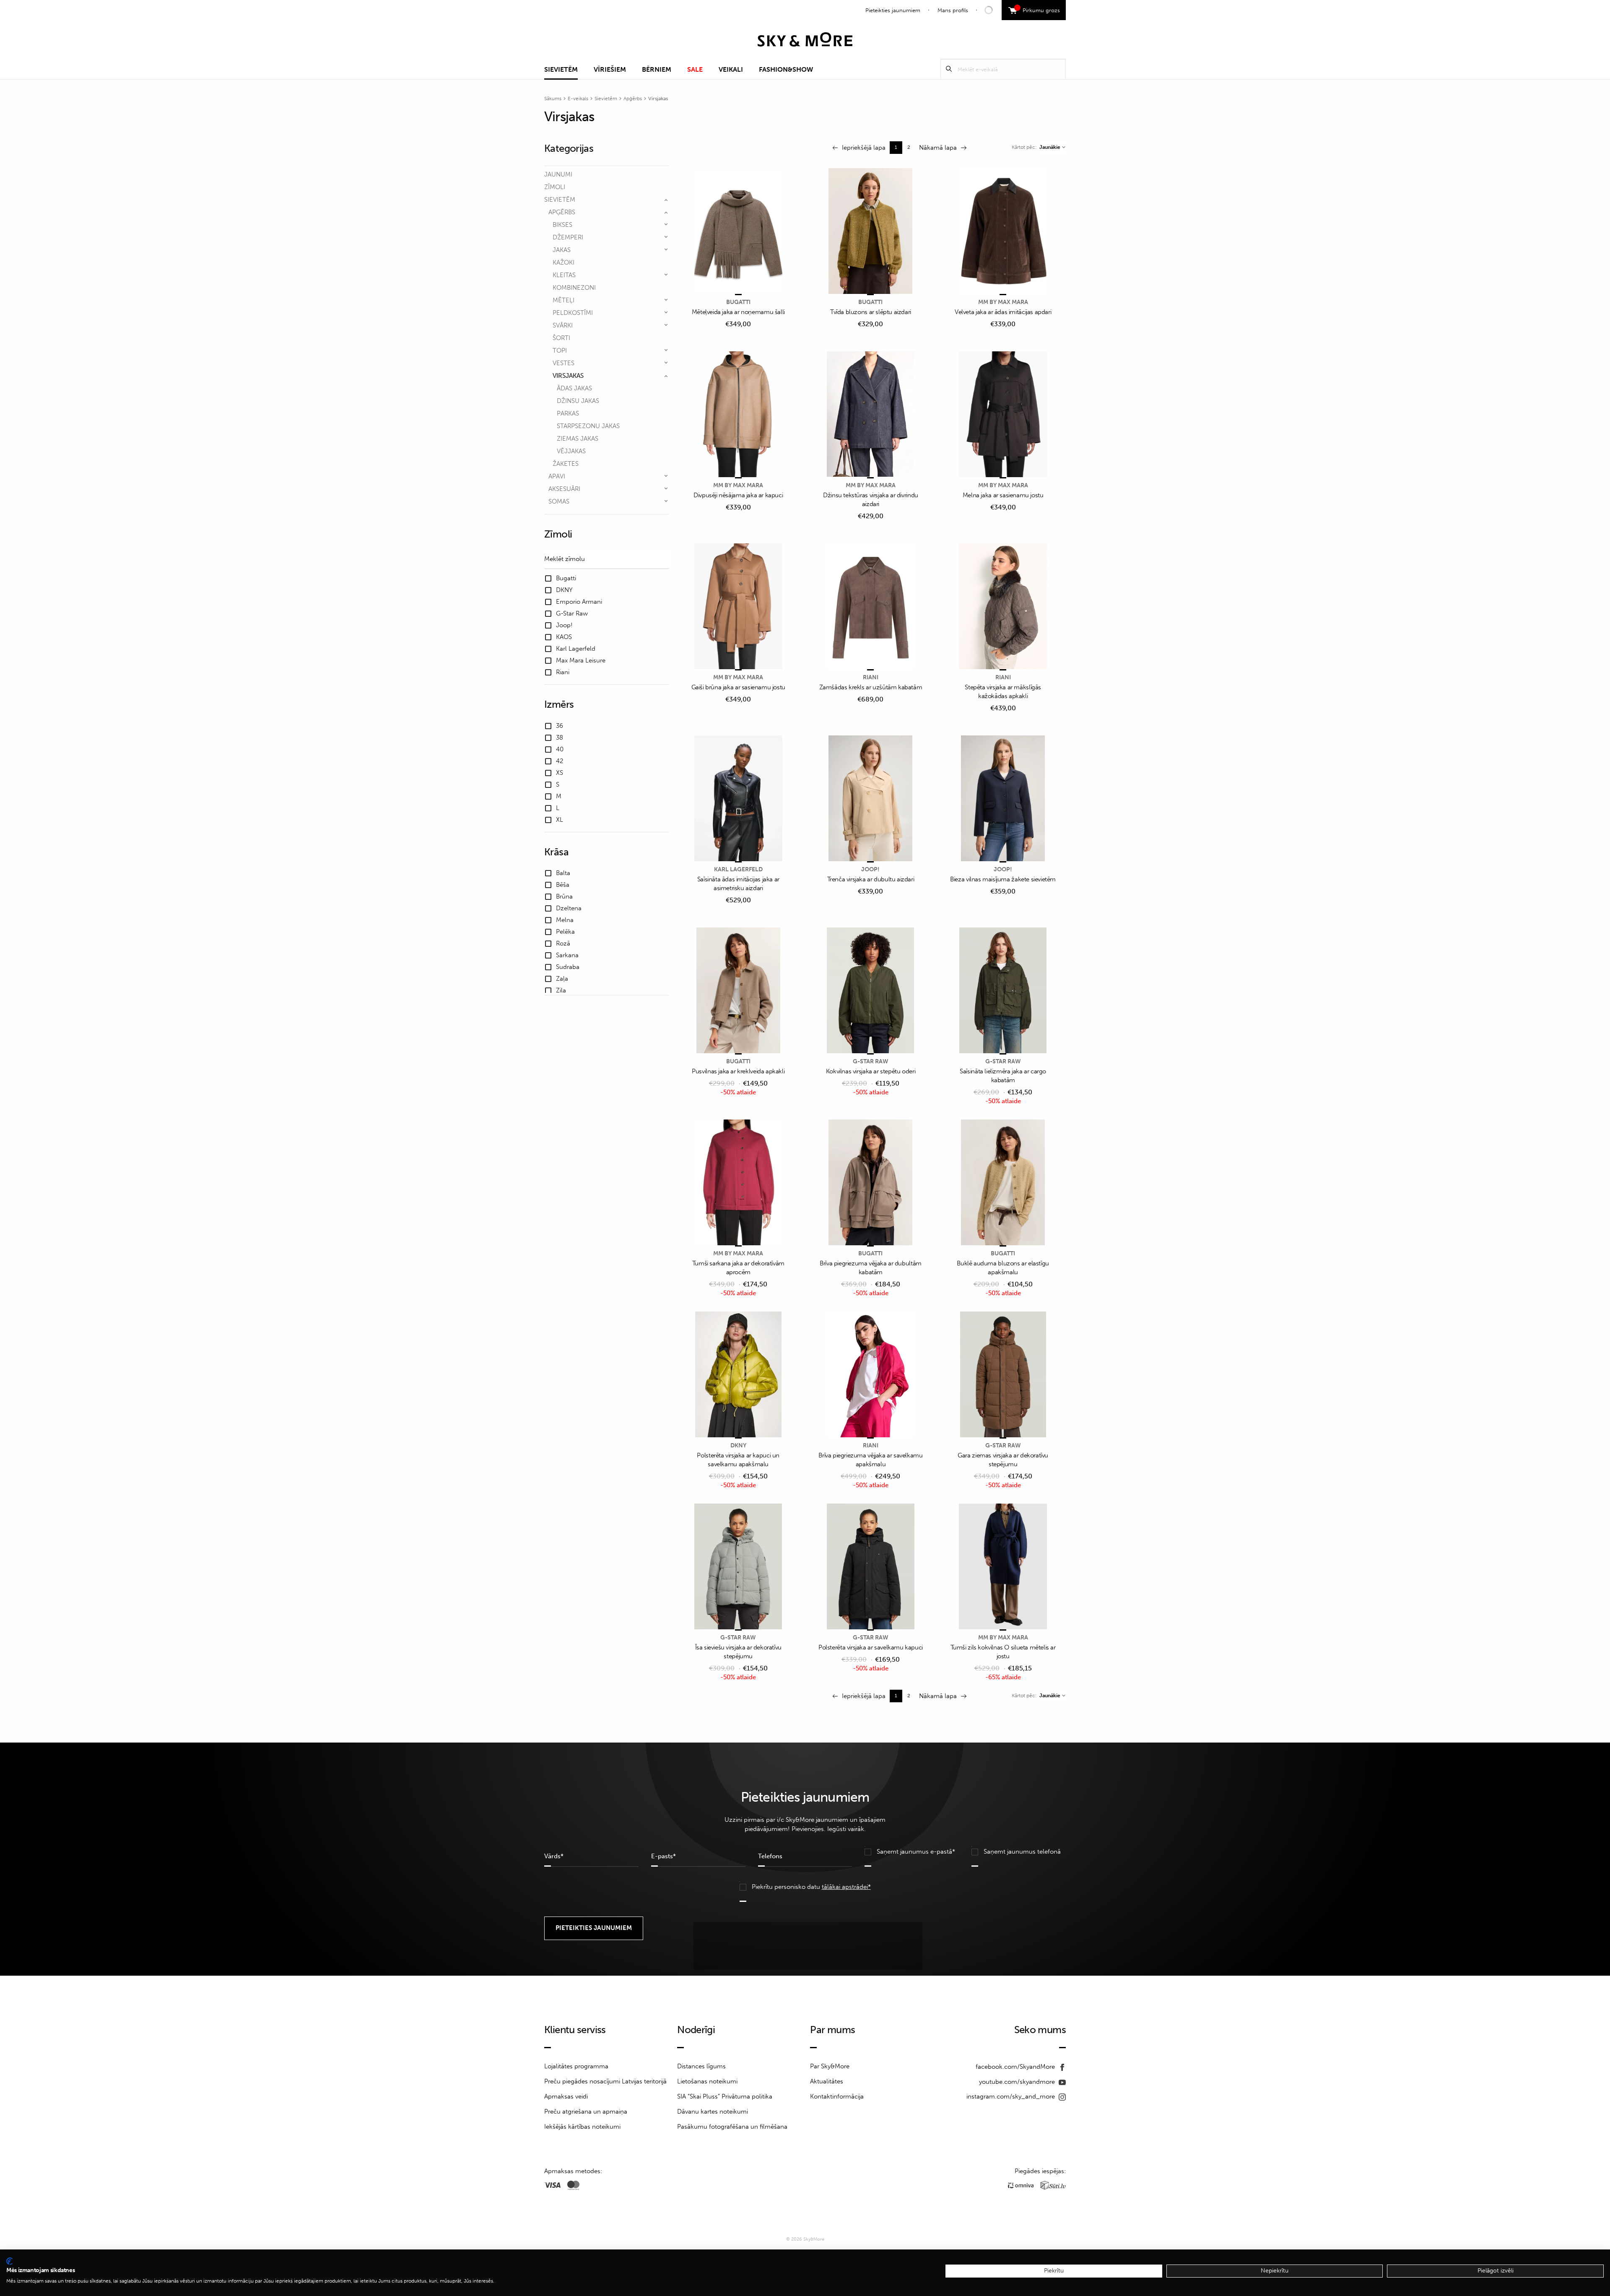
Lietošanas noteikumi (707, 2081)
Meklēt (949, 69)
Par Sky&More (830, 2066)
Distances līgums (701, 2066)
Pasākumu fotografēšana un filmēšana (732, 2127)
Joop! (870, 869)
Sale (695, 69)
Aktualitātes (827, 2081)
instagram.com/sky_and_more (1011, 2096)
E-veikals (578, 99)
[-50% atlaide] (738, 991)
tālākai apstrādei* (846, 1887)
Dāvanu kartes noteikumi (713, 2112)
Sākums (553, 99)
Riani (871, 677)
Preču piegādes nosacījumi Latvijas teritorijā (605, 2081)
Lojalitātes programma (576, 2066)
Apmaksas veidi (566, 2096)
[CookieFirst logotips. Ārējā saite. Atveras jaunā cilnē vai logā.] (9, 2261)
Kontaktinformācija (837, 2096)
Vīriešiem (610, 69)
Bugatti (738, 302)
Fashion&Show (786, 69)
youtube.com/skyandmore (1018, 2082)
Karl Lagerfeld (738, 869)
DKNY (738, 1445)
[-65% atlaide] (1003, 1567)
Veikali (731, 69)
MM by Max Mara (1003, 302)
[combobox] (1052, 147)
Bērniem (657, 69)
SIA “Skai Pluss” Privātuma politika (725, 2096)
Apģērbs (633, 99)
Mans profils (953, 10)
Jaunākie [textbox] (1050, 147)
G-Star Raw (871, 1061)
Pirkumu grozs (1038, 9)
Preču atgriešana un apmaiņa (586, 2112)
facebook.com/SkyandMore (1016, 2067)
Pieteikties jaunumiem (893, 10)
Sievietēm (561, 69)
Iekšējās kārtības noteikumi (582, 2127)
